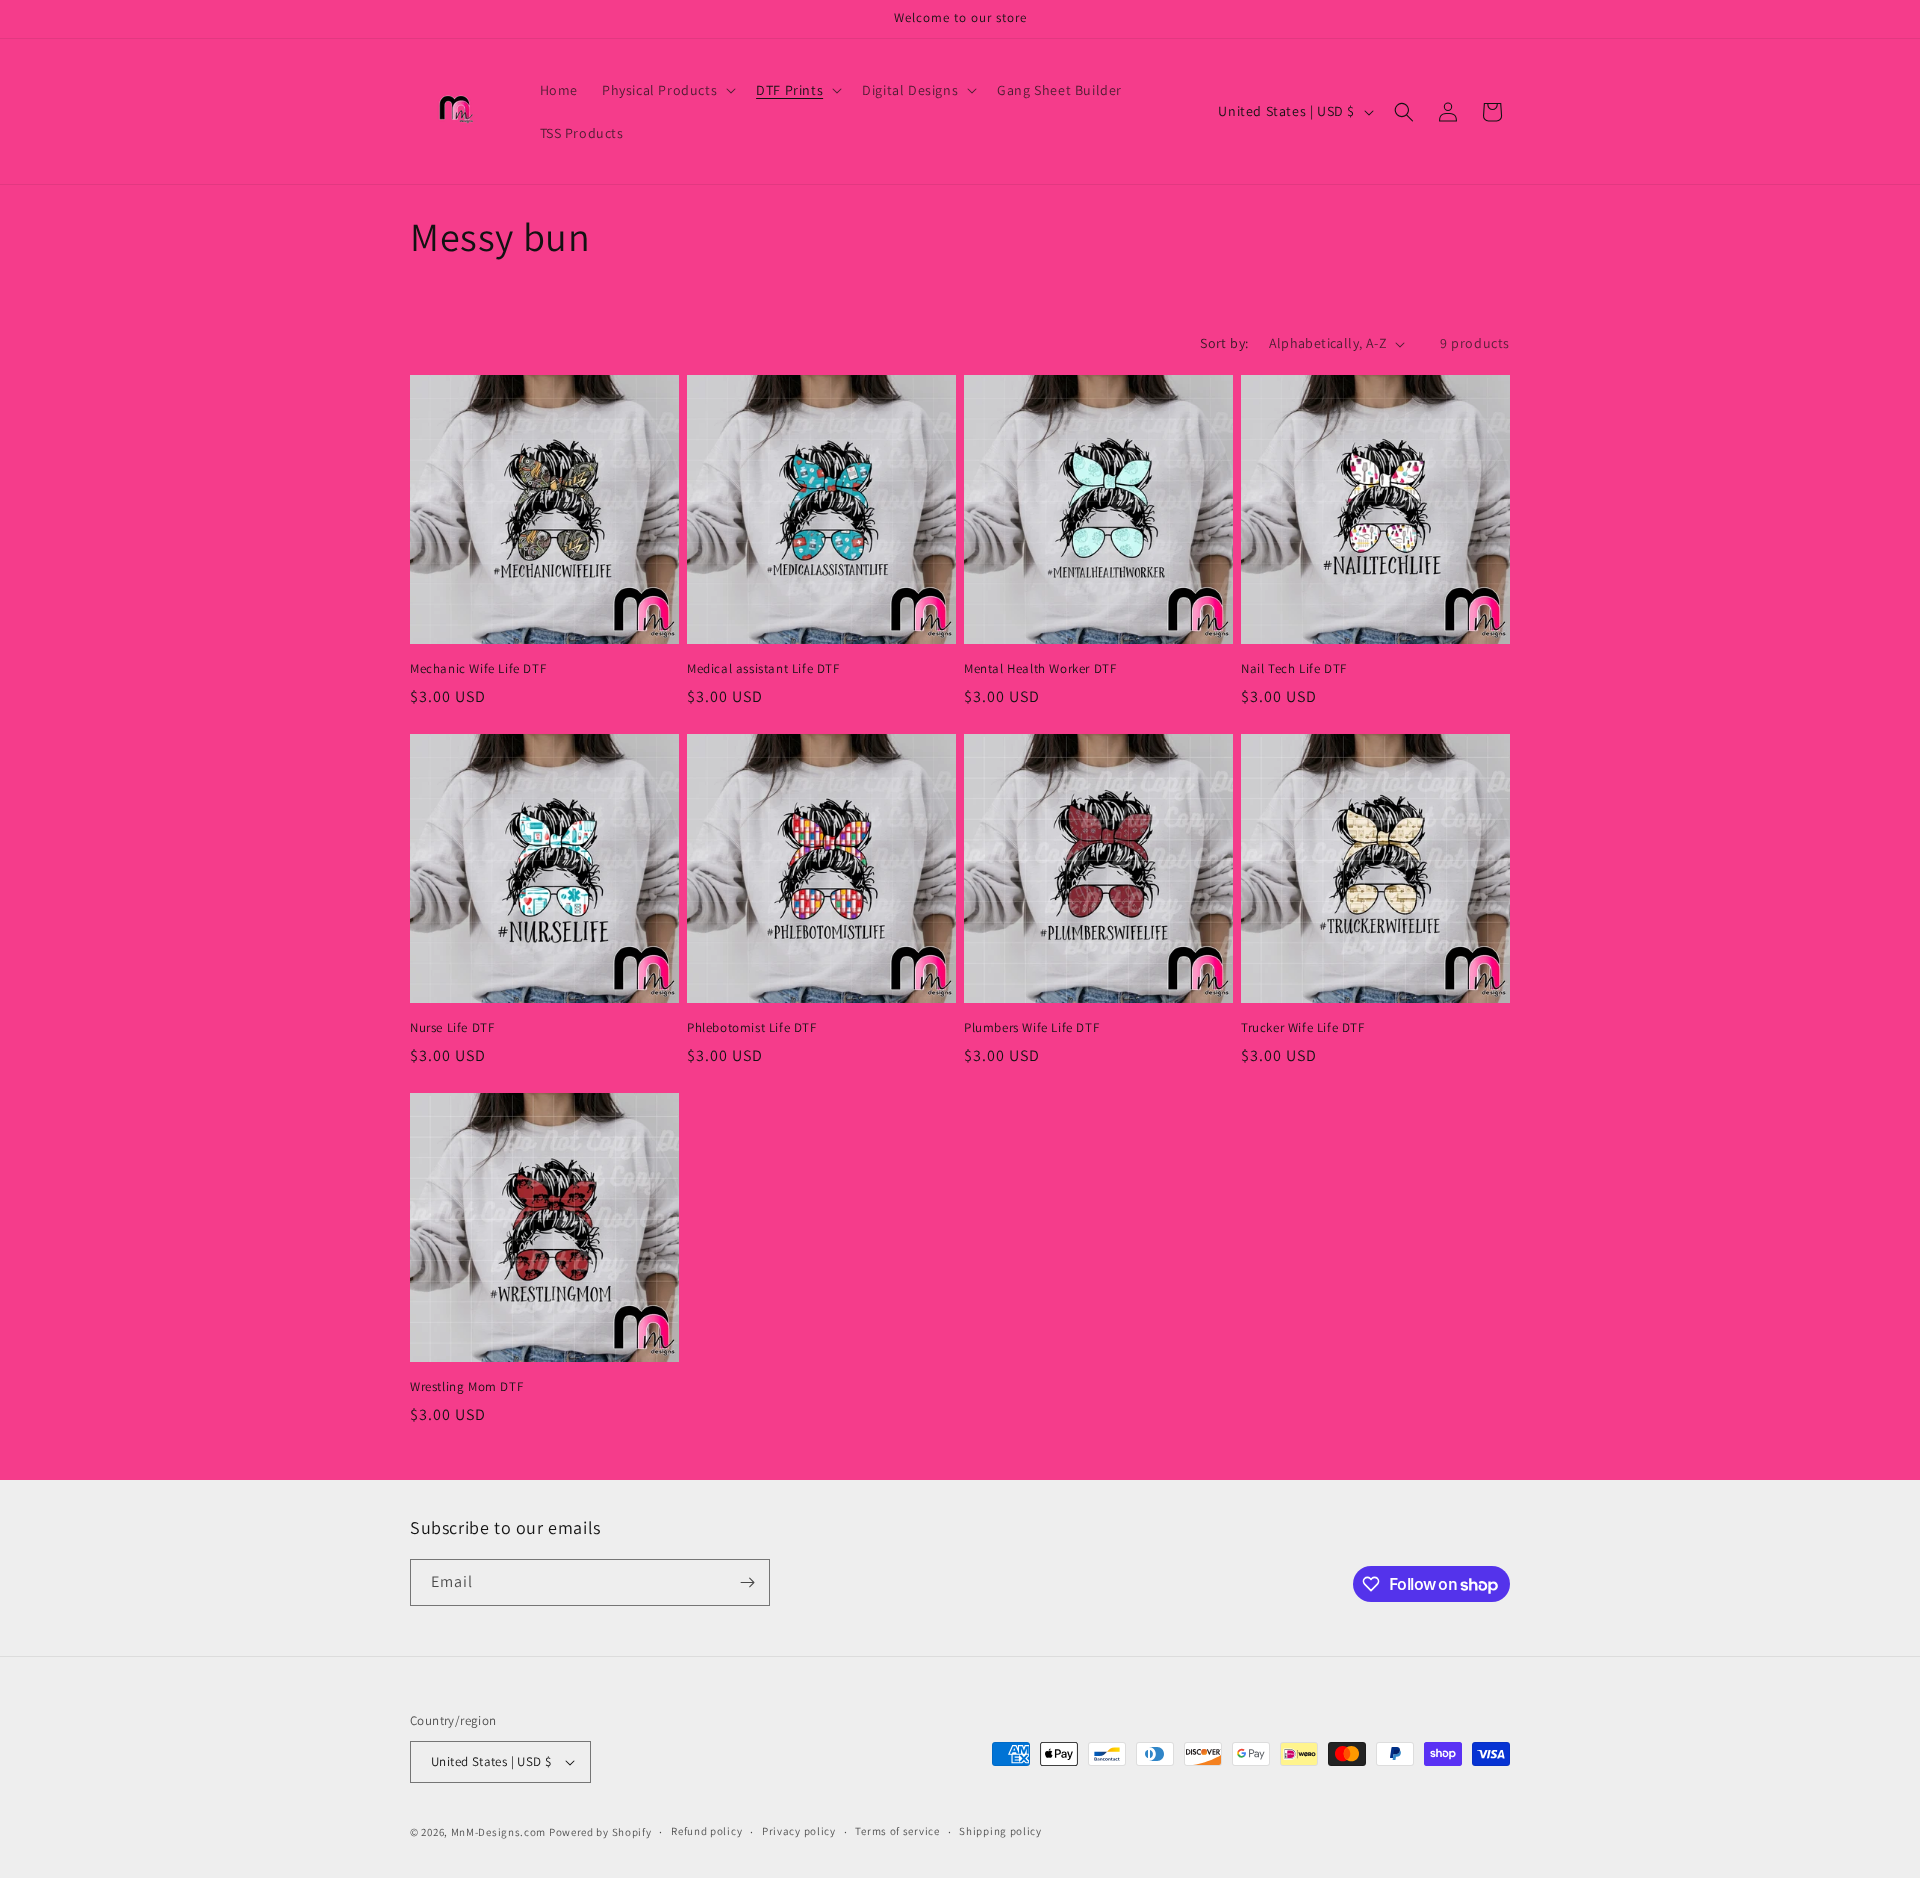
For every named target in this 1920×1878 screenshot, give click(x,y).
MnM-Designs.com (499, 1832)
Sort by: (1224, 343)
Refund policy (706, 1831)
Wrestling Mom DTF (466, 1387)
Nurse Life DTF (452, 1028)
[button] (667, 90)
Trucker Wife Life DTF (1303, 1028)
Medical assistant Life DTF (763, 669)
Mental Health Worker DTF (1040, 669)
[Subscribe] (747, 1582)
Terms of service (897, 1831)
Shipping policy (1000, 1831)
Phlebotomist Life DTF (752, 1028)
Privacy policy (799, 1831)
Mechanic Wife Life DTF (478, 669)
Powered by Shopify (600, 1832)
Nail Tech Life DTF (1294, 669)
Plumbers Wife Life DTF (1031, 1028)
